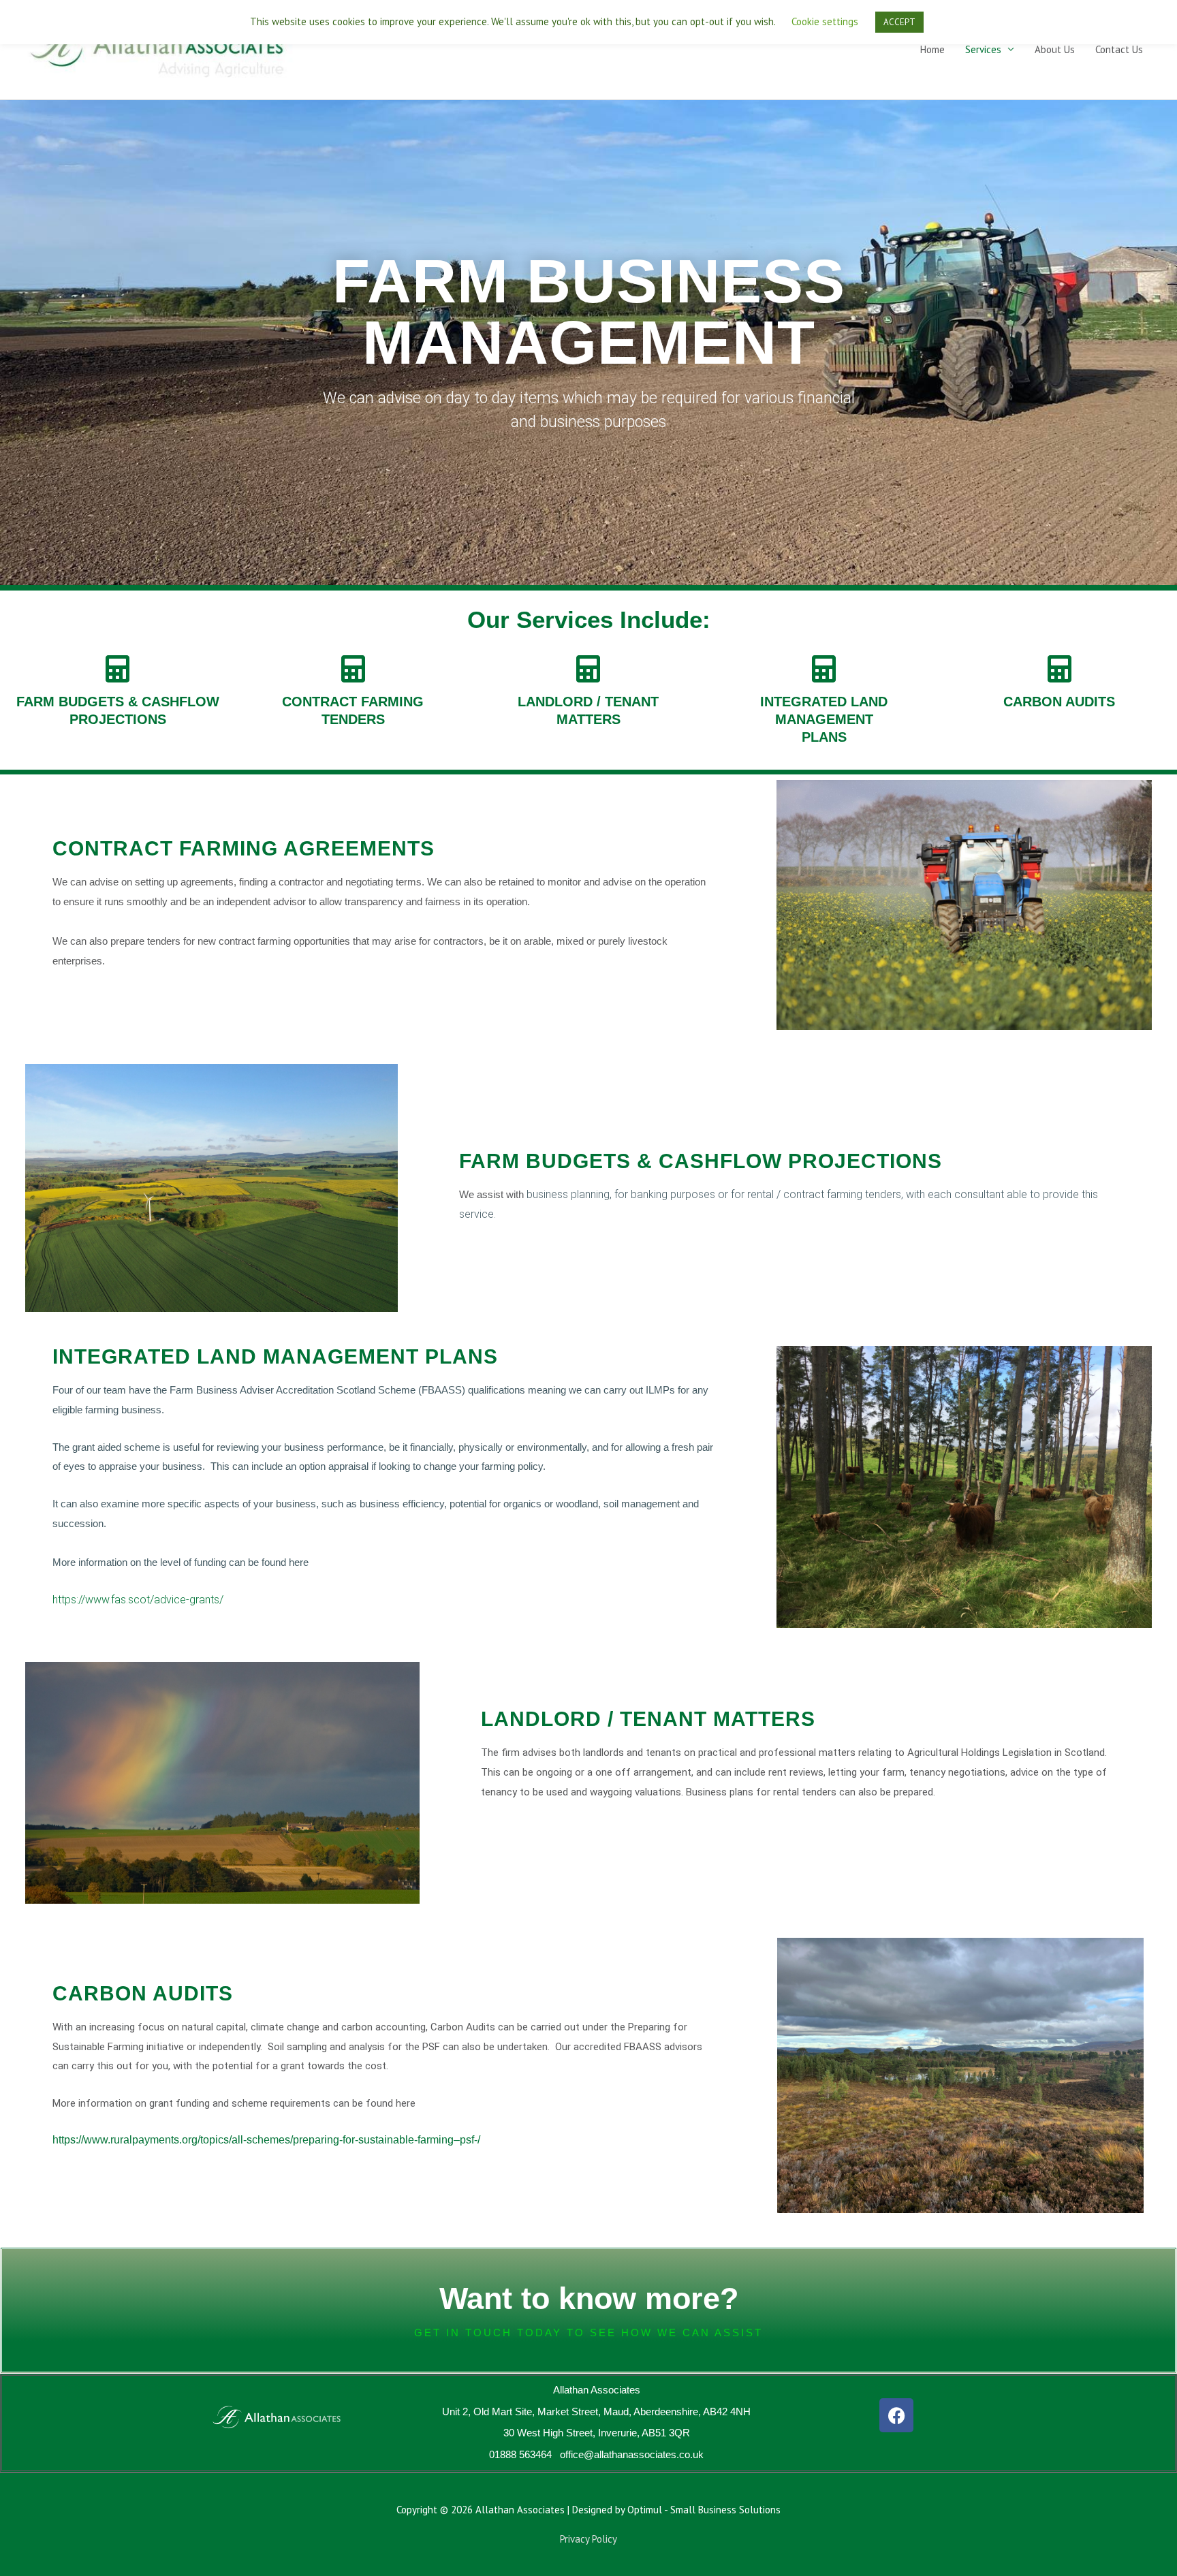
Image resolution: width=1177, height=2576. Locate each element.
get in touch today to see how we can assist (588, 2332)
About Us (1055, 49)
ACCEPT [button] (899, 22)
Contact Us (1119, 49)
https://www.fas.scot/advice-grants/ (138, 1600)
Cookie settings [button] (825, 21)
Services (983, 49)
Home (932, 49)
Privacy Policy (588, 2539)
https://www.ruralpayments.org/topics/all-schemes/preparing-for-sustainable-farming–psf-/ (266, 2140)
